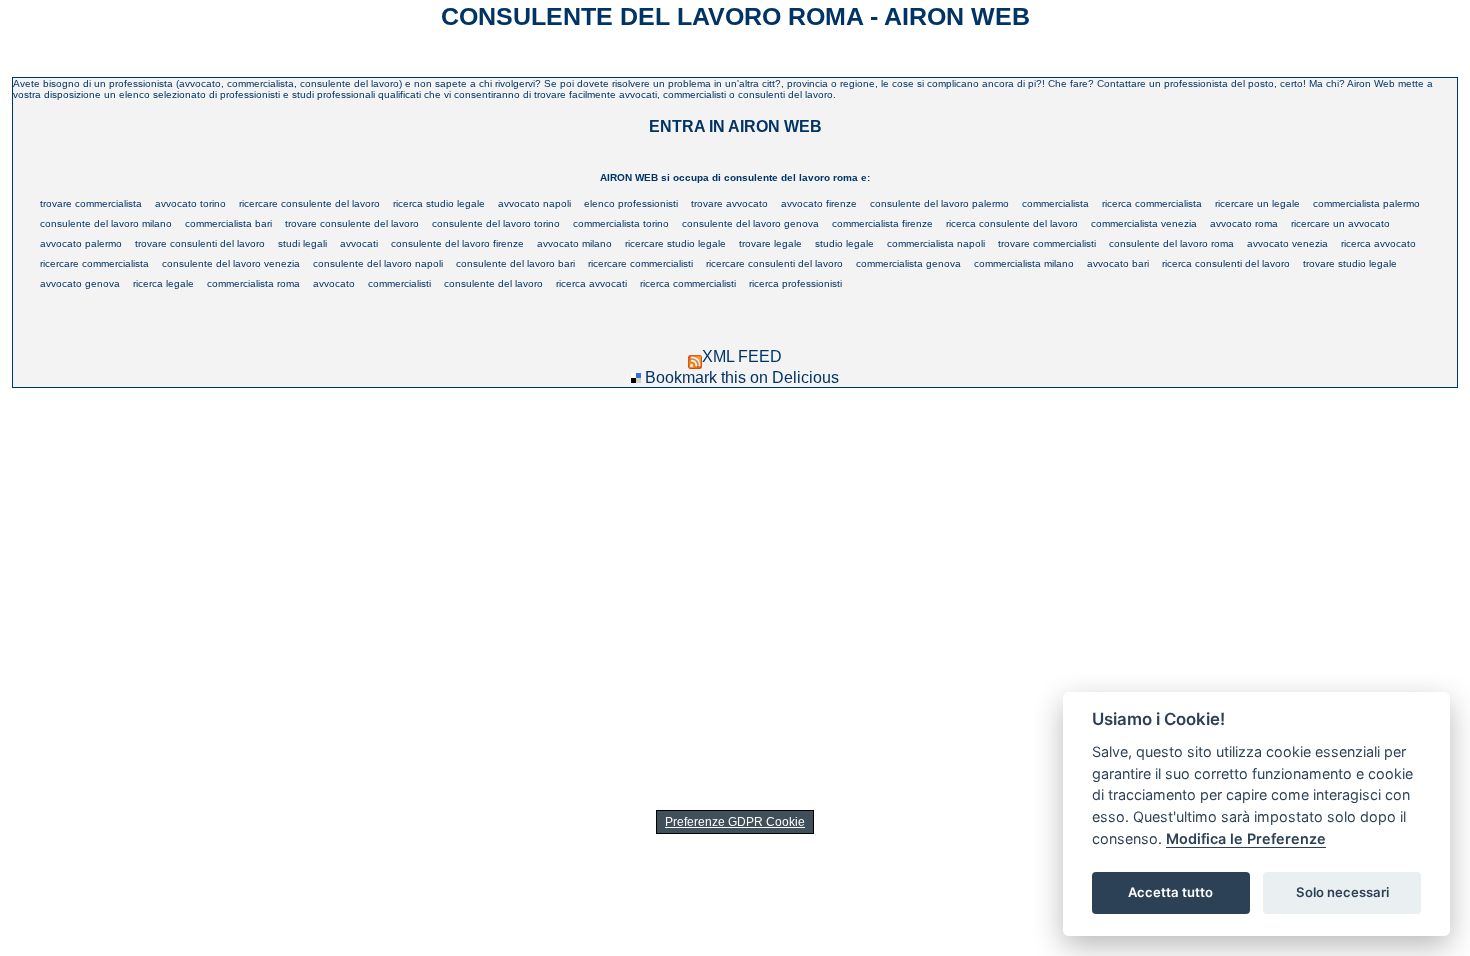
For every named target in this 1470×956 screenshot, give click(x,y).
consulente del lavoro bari (515, 263)
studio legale (844, 243)
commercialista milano (1024, 263)
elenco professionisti (631, 203)
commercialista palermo (1366, 203)
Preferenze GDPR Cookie (735, 822)
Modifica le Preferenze (1246, 838)
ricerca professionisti (795, 283)
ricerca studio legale (439, 203)
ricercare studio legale (675, 243)
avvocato (334, 283)
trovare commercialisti (1047, 243)
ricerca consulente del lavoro (1012, 223)
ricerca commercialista (1152, 203)
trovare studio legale (1350, 263)
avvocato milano (574, 243)
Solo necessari (1342, 892)
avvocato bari (1118, 263)
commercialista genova (908, 263)
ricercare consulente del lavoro (309, 203)
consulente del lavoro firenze (457, 243)
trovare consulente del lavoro (352, 223)
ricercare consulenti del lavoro (774, 263)
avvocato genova (80, 283)
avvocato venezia (1287, 243)
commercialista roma (253, 283)
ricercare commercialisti (640, 263)
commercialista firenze (882, 223)
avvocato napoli (534, 203)
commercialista (1055, 203)
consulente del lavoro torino (496, 223)
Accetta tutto (1170, 892)
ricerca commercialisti (688, 283)
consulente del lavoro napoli (378, 263)
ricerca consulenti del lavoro (1226, 263)
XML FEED (742, 356)
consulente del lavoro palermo (939, 203)
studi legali (302, 243)
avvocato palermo (81, 243)
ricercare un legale (1257, 203)
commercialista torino (621, 223)
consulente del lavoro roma (1171, 243)
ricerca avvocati (591, 283)
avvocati (359, 243)
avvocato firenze (819, 203)
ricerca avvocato (1378, 243)
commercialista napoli (936, 243)
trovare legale (770, 243)
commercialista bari (228, 223)
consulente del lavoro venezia (231, 263)
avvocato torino (190, 203)
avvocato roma (1244, 223)
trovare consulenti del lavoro (200, 243)
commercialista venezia (1144, 223)
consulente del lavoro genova (750, 223)
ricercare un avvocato (1340, 223)
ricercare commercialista (94, 263)
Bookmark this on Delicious (742, 377)
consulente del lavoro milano (106, 223)
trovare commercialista (91, 203)
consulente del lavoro (493, 283)
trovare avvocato (729, 203)
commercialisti (399, 283)
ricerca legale (163, 283)
